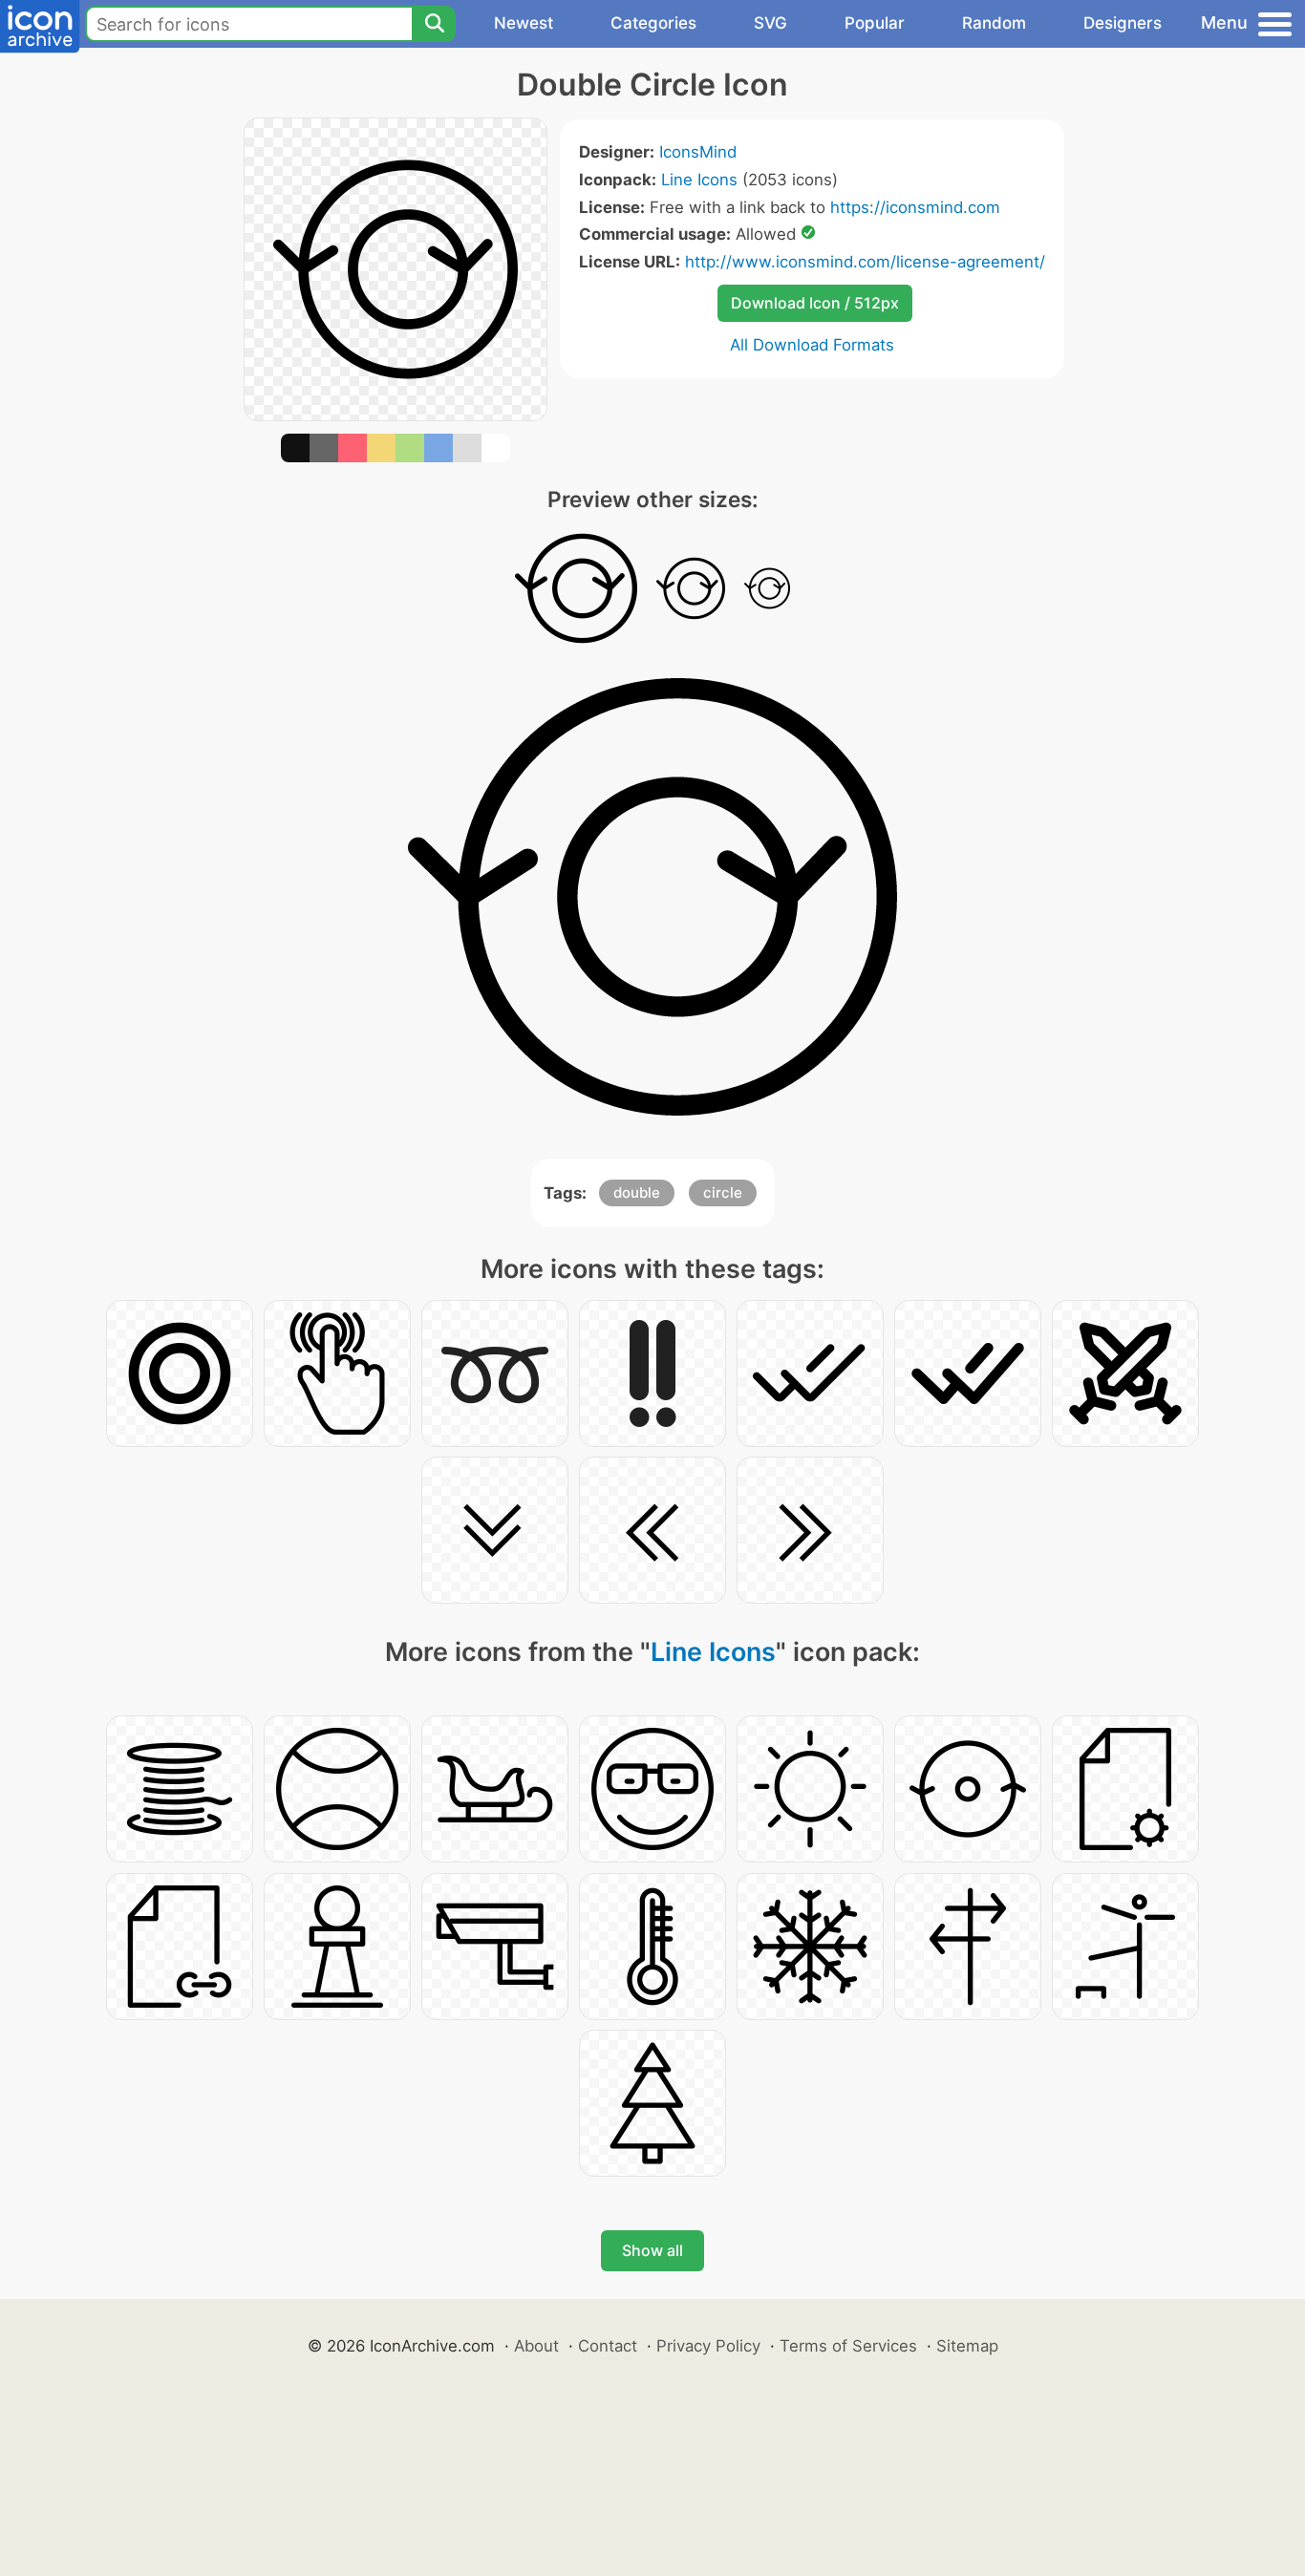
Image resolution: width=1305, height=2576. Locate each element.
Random (994, 23)
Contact (608, 2346)
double (637, 1192)
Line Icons (699, 180)
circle (723, 1192)
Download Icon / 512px (815, 303)
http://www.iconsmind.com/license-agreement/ (865, 262)
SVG (770, 23)
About (536, 2346)
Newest (524, 23)
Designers (1123, 23)
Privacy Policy (708, 2346)
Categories (653, 23)
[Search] (434, 24)
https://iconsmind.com (915, 207)
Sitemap (967, 2346)
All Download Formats (812, 345)
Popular (875, 23)
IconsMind (698, 152)
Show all (652, 2250)
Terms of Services (848, 2346)
